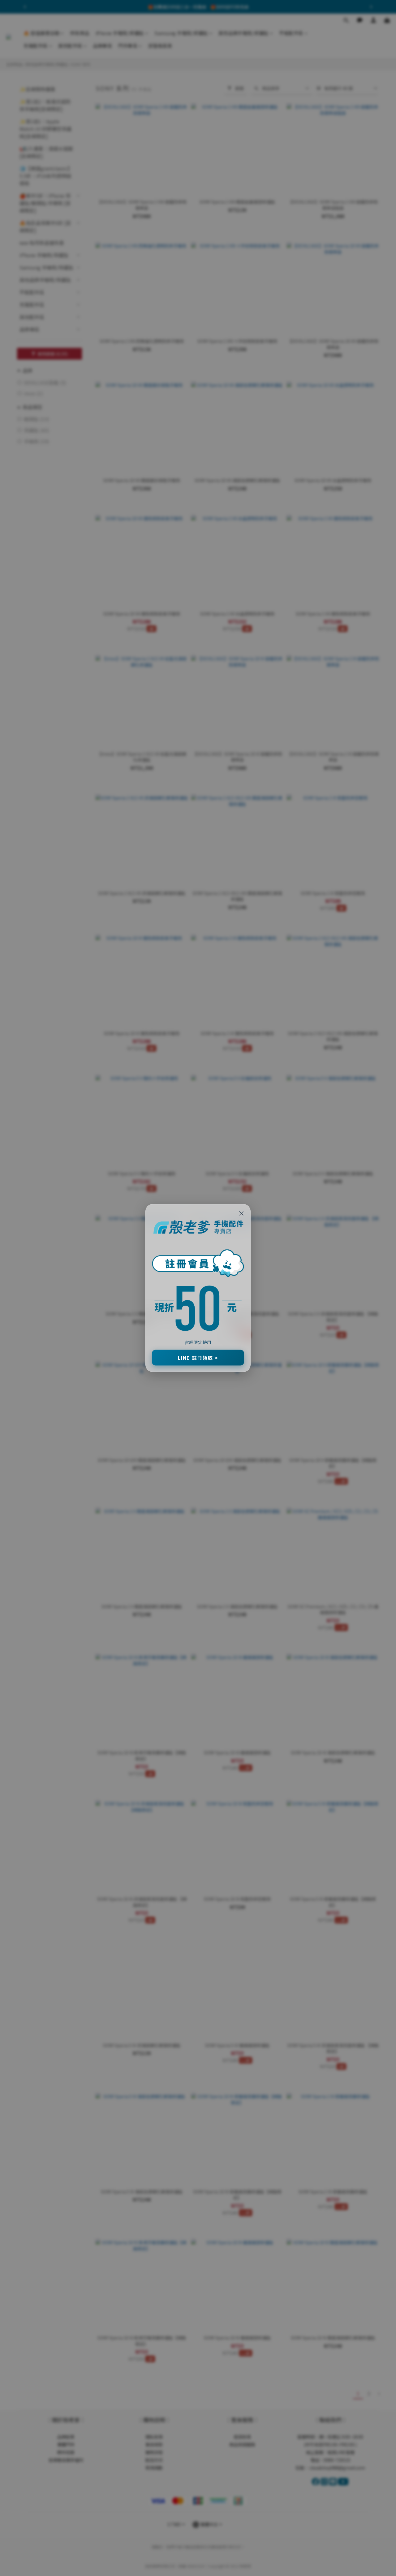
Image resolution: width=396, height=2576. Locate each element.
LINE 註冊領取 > (198, 1358)
